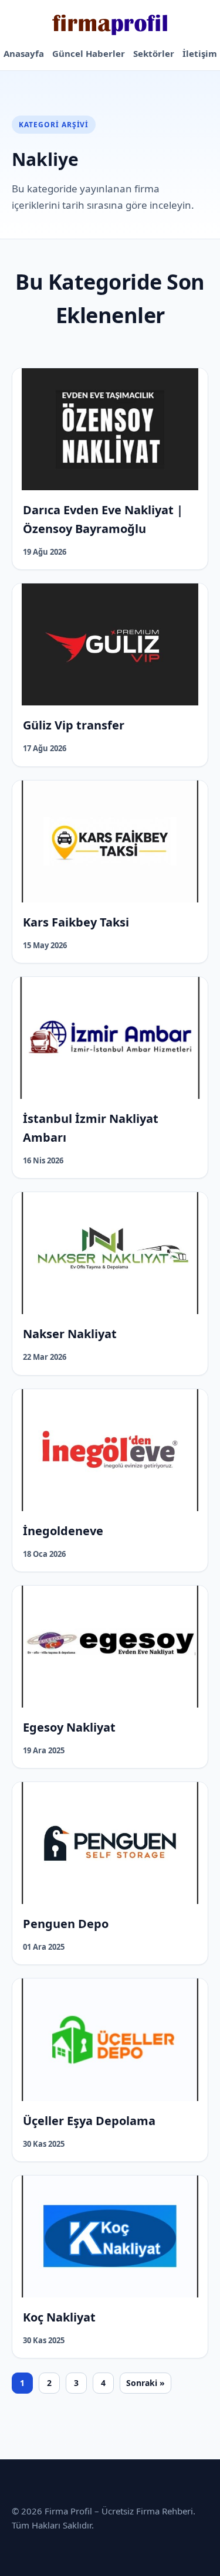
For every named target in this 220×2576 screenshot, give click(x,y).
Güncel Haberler (89, 53)
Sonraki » (145, 2383)
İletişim (200, 53)
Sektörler (154, 53)
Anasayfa (24, 53)
